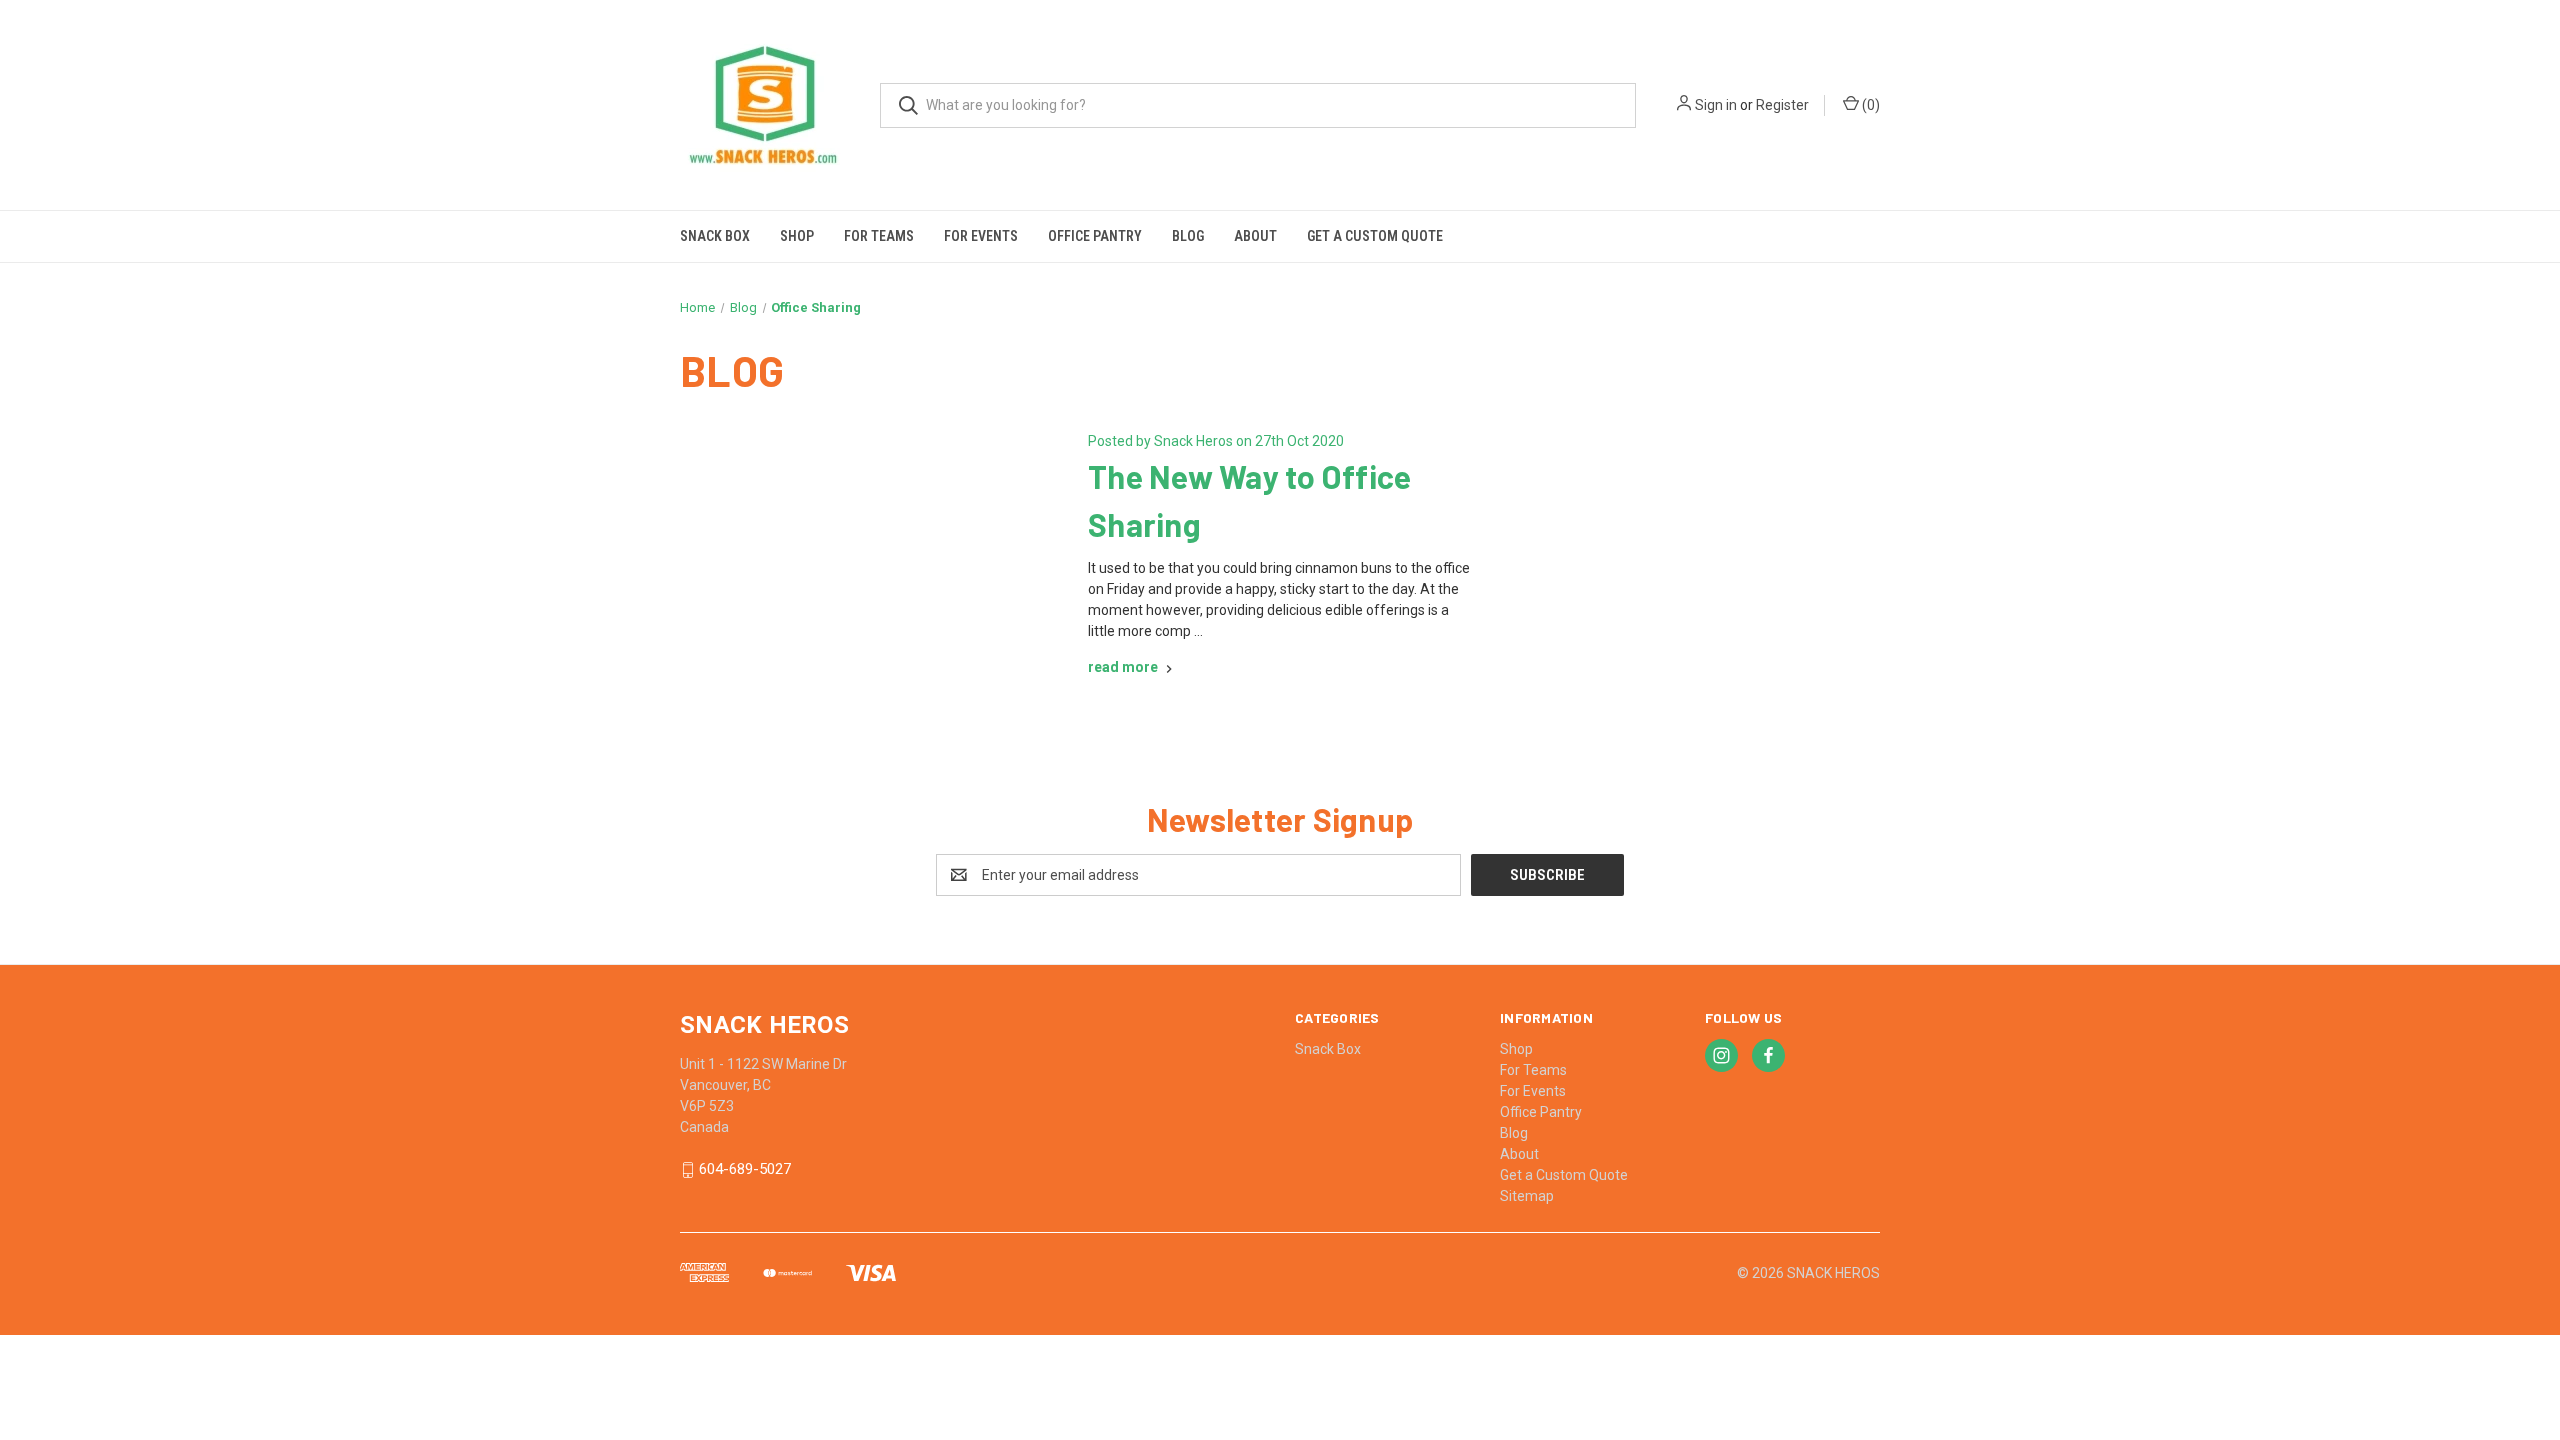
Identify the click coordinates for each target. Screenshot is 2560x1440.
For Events (981, 236)
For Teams (879, 236)
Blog (1188, 236)
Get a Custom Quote (1375, 236)
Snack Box (715, 236)
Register (1782, 105)
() (1869, 105)
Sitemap (1527, 1196)
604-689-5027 (745, 1170)
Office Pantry (1095, 236)
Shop (797, 236)
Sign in (1716, 105)
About (1255, 236)
